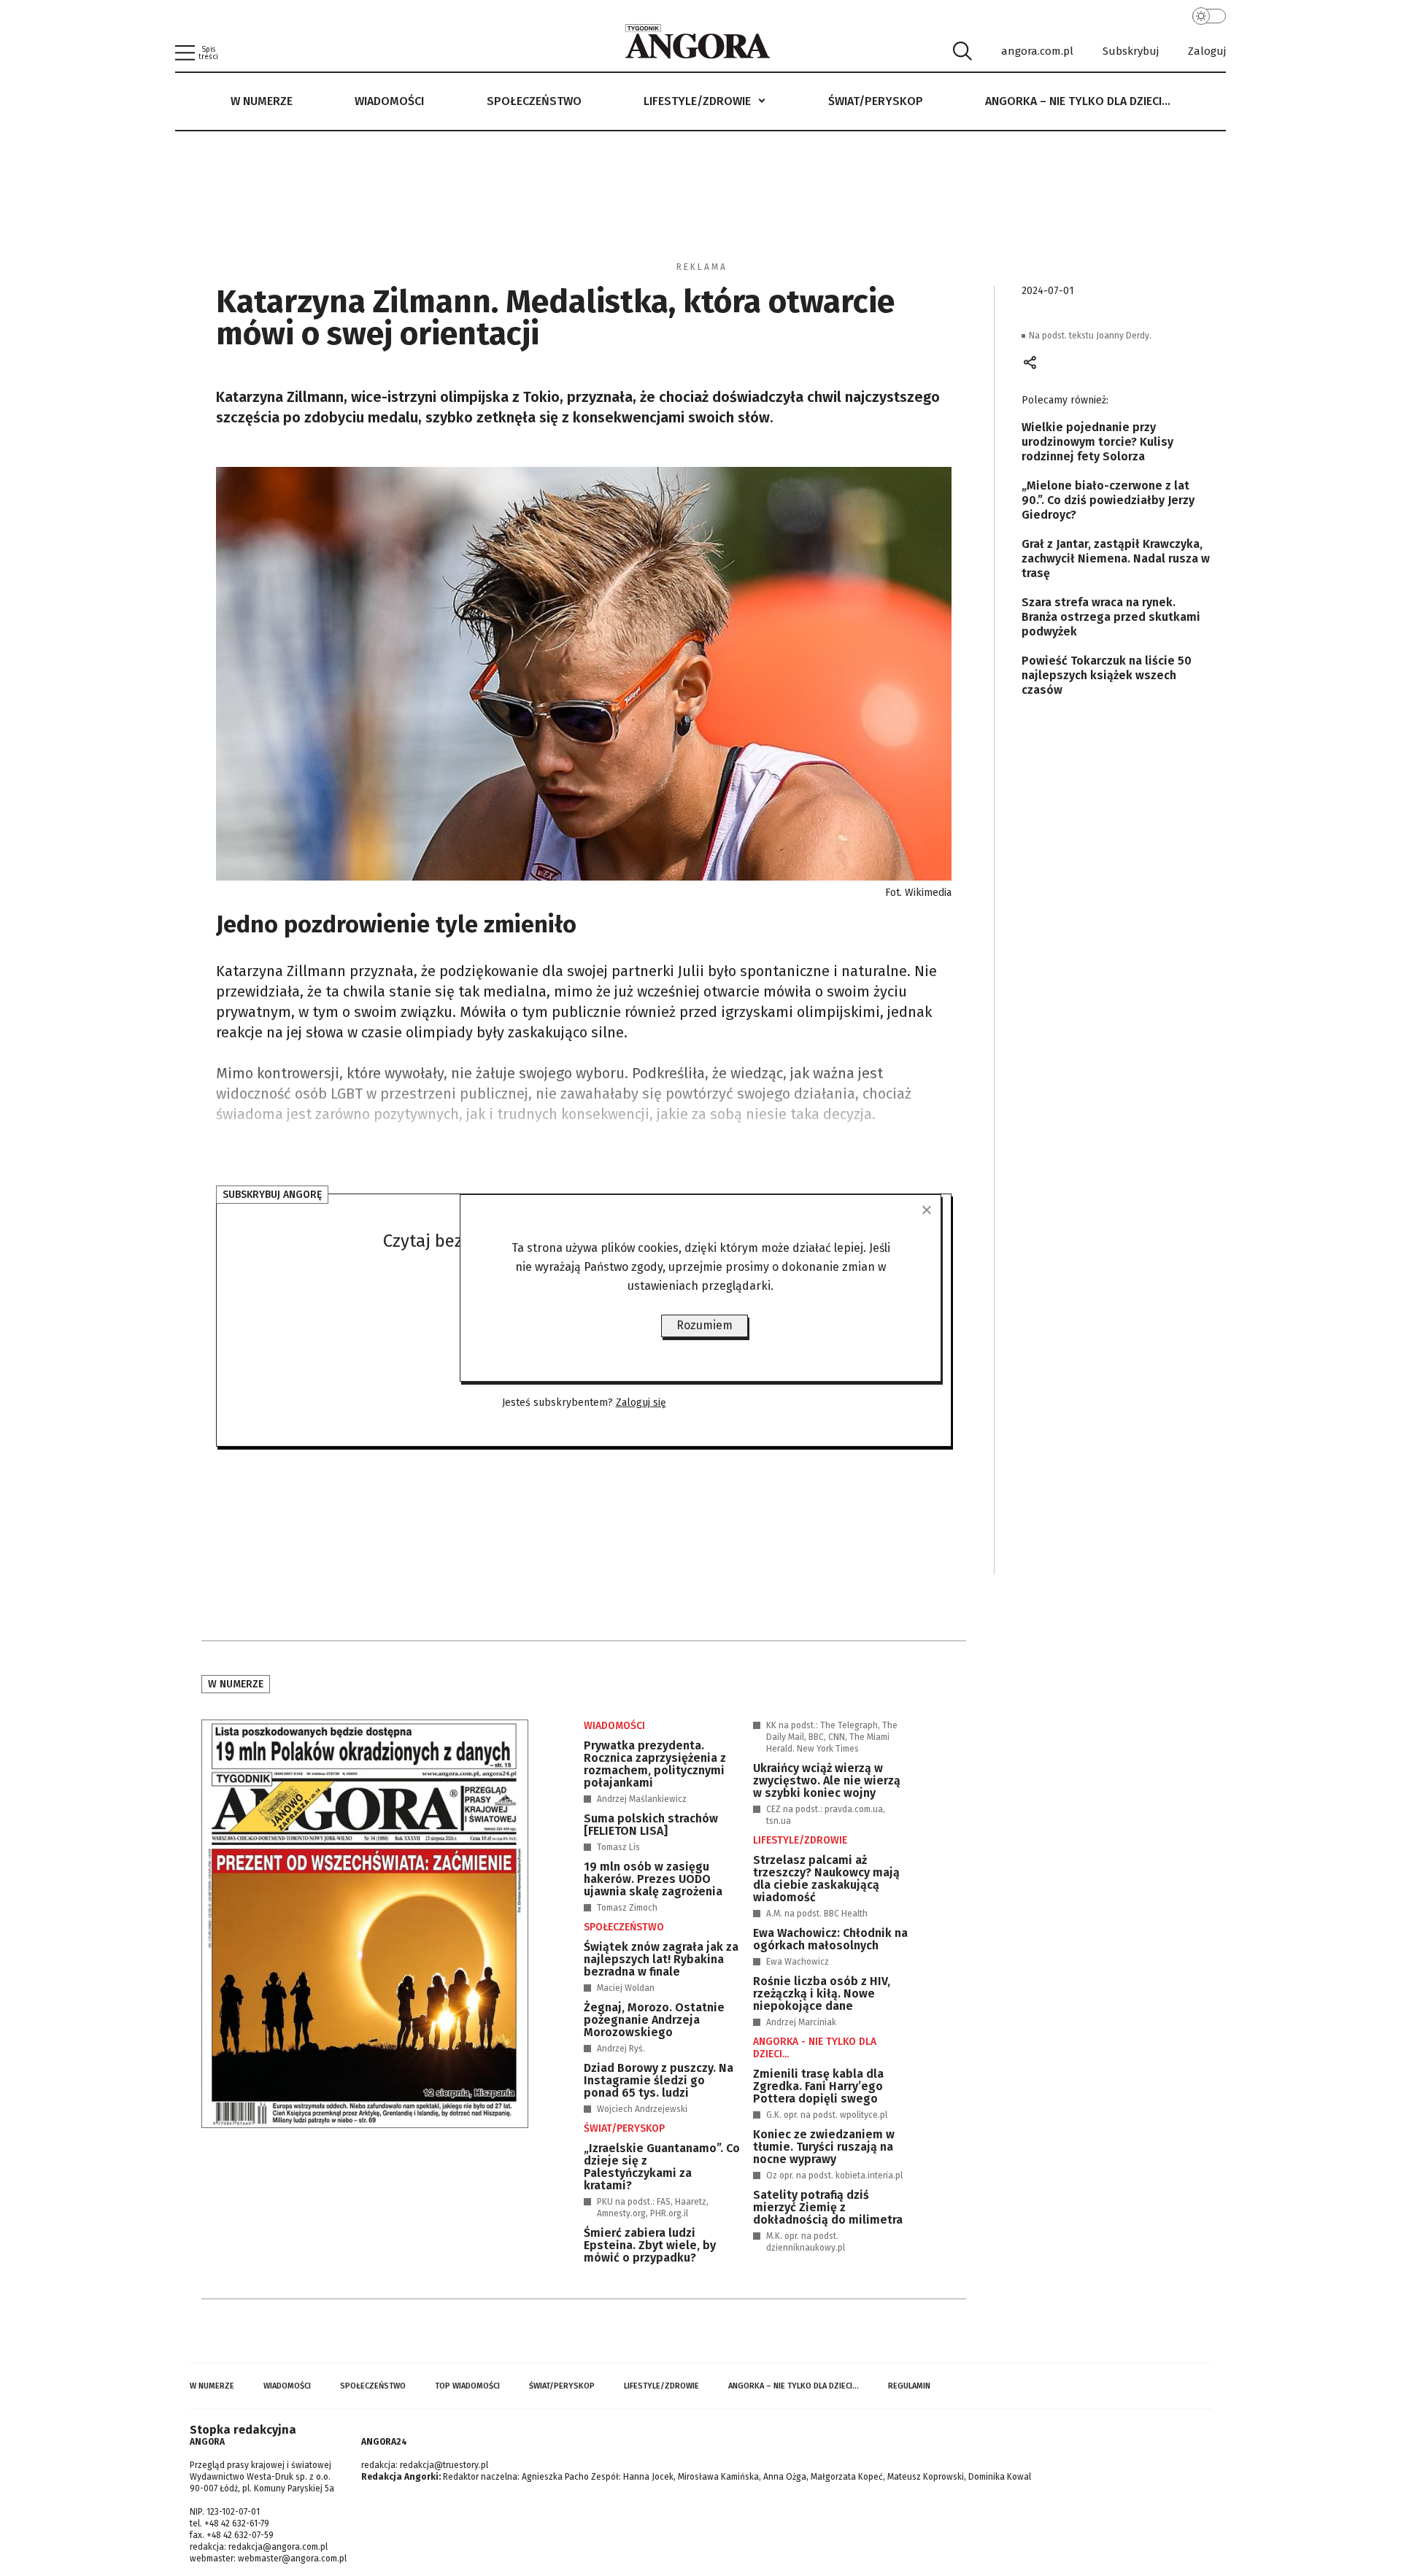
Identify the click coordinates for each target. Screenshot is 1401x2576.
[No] (926, 1210)
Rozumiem (705, 1325)
